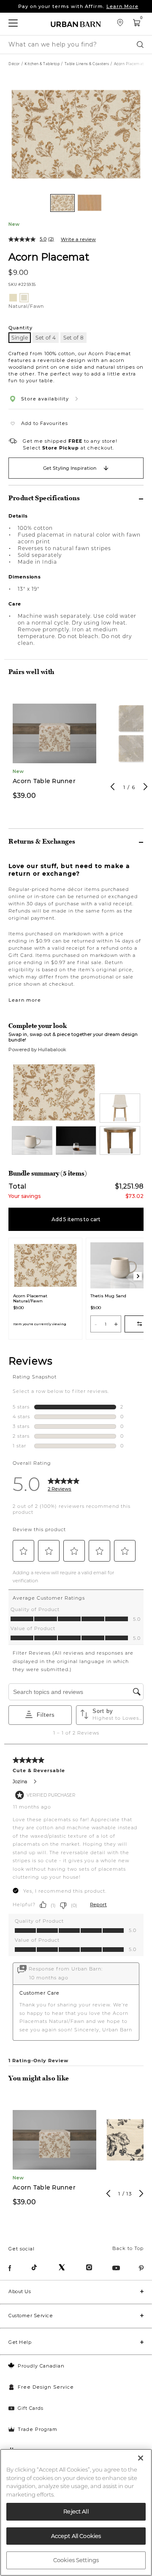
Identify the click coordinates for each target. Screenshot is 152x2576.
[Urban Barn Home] (76, 24)
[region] (76, 2512)
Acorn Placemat (49, 256)
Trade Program (38, 2429)
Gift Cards (31, 2408)
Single (20, 338)
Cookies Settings (76, 2560)
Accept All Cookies (76, 2536)
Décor (14, 64)
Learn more (25, 1000)
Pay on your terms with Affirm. (78, 6)
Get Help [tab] (20, 2342)
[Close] (141, 2458)
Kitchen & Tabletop (42, 64)
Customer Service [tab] (31, 2316)
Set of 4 (46, 338)
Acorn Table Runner (44, 781)
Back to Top (128, 2248)
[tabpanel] (54, 750)
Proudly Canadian (41, 2366)
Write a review (78, 239)
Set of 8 (73, 338)
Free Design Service (46, 2387)
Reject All (76, 2511)
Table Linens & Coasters (87, 64)
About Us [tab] (20, 2291)
